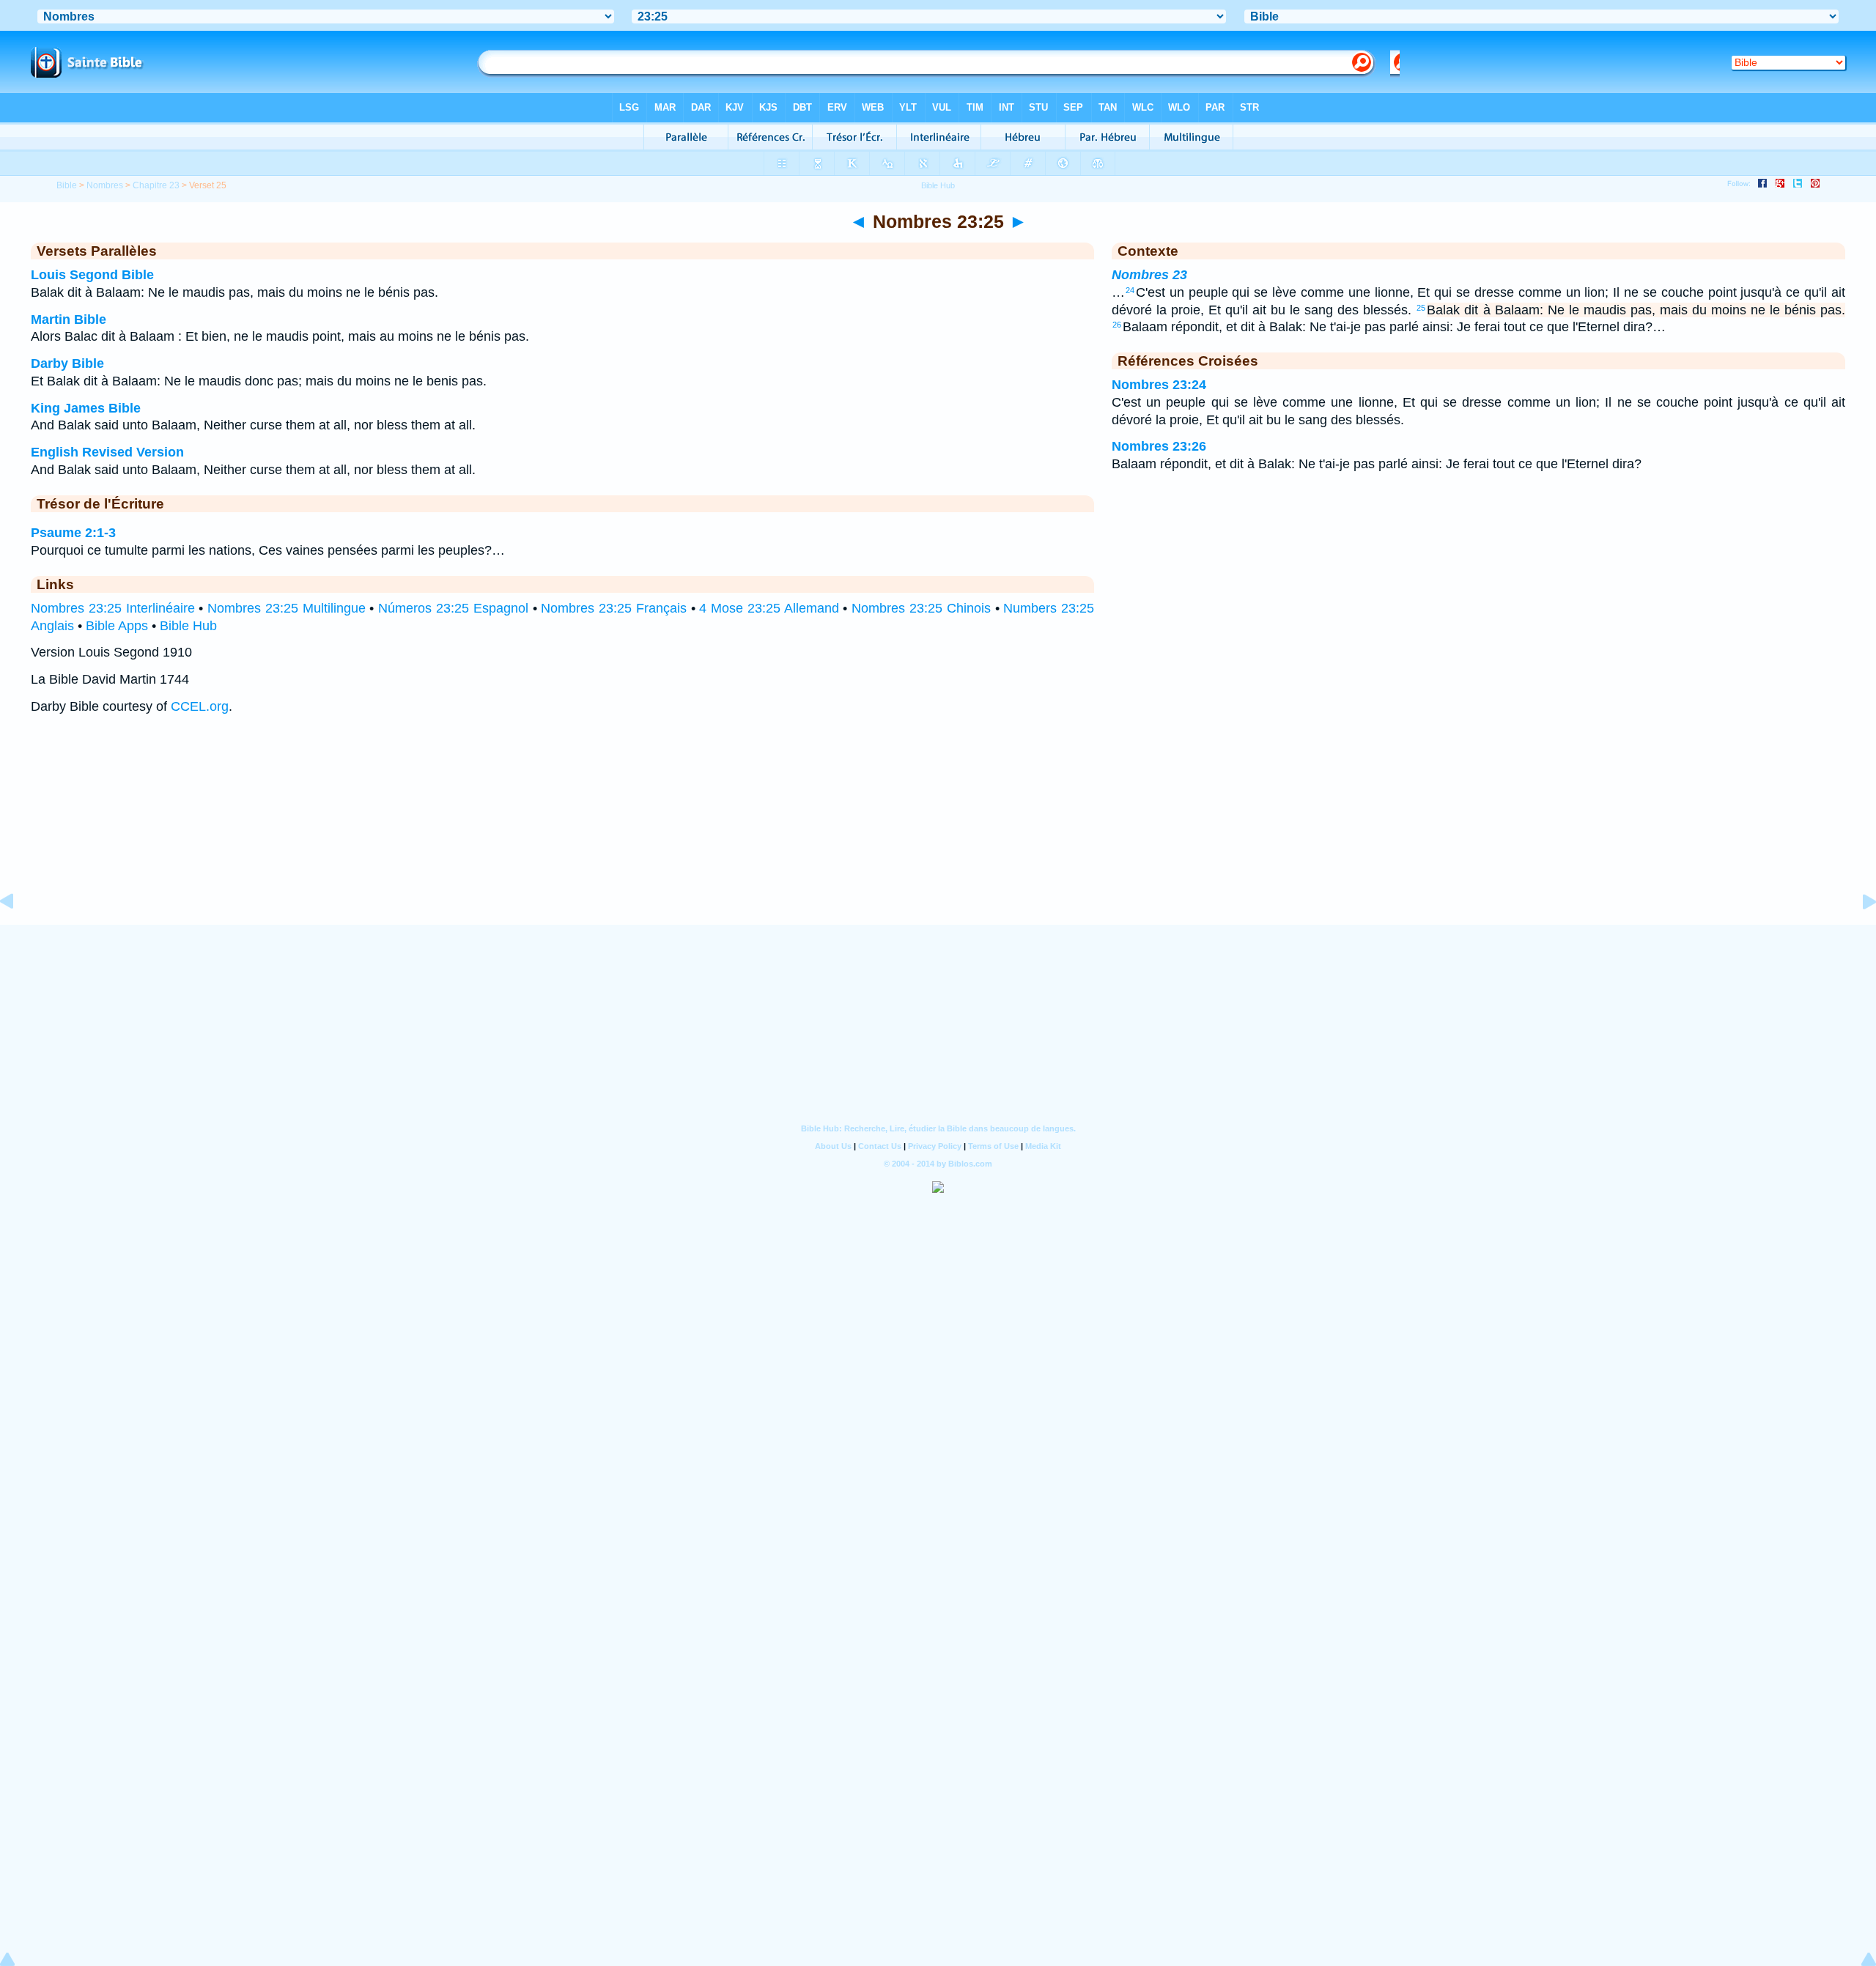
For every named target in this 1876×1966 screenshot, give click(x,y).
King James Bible (86, 408)
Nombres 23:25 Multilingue (287, 608)
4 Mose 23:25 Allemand (769, 608)
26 (1117, 325)
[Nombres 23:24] (18, 934)
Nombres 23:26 (1159, 446)
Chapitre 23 (156, 185)
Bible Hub (188, 626)
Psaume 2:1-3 (73, 533)
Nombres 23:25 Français (614, 608)
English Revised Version (107, 452)
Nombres (105, 185)
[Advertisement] (938, 834)
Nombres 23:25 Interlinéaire (113, 608)
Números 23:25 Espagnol (453, 608)
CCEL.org (200, 706)
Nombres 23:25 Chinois (921, 608)
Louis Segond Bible (92, 275)
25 (1421, 308)
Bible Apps (117, 626)
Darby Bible (67, 363)
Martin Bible (69, 319)
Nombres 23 (1149, 275)
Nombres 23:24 (1159, 385)
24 (1130, 290)
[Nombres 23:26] (1858, 934)
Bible (67, 185)
